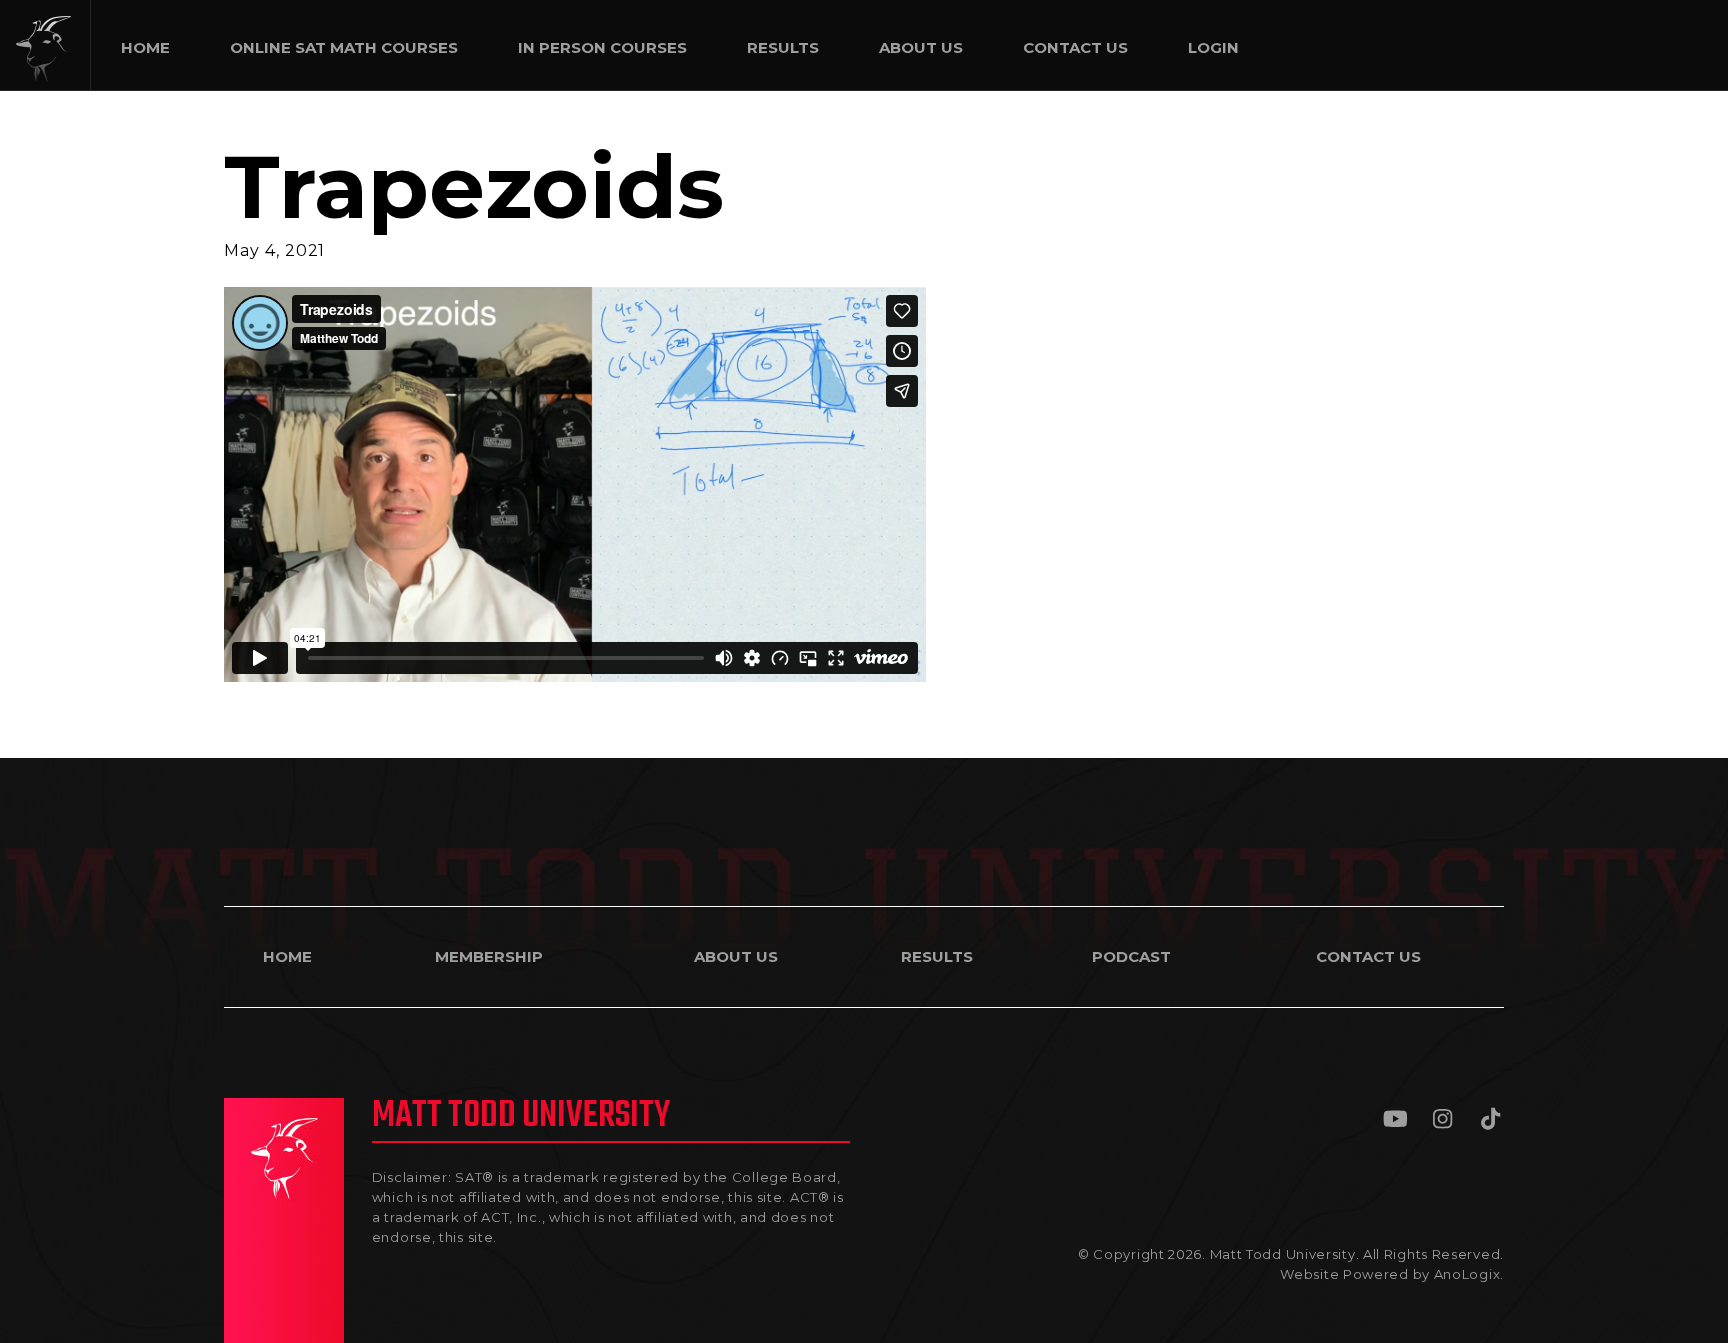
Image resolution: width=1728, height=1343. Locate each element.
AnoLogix (1467, 1274)
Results (937, 956)
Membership (489, 956)
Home (287, 956)
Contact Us (1368, 956)
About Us (736, 956)
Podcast (1131, 956)
